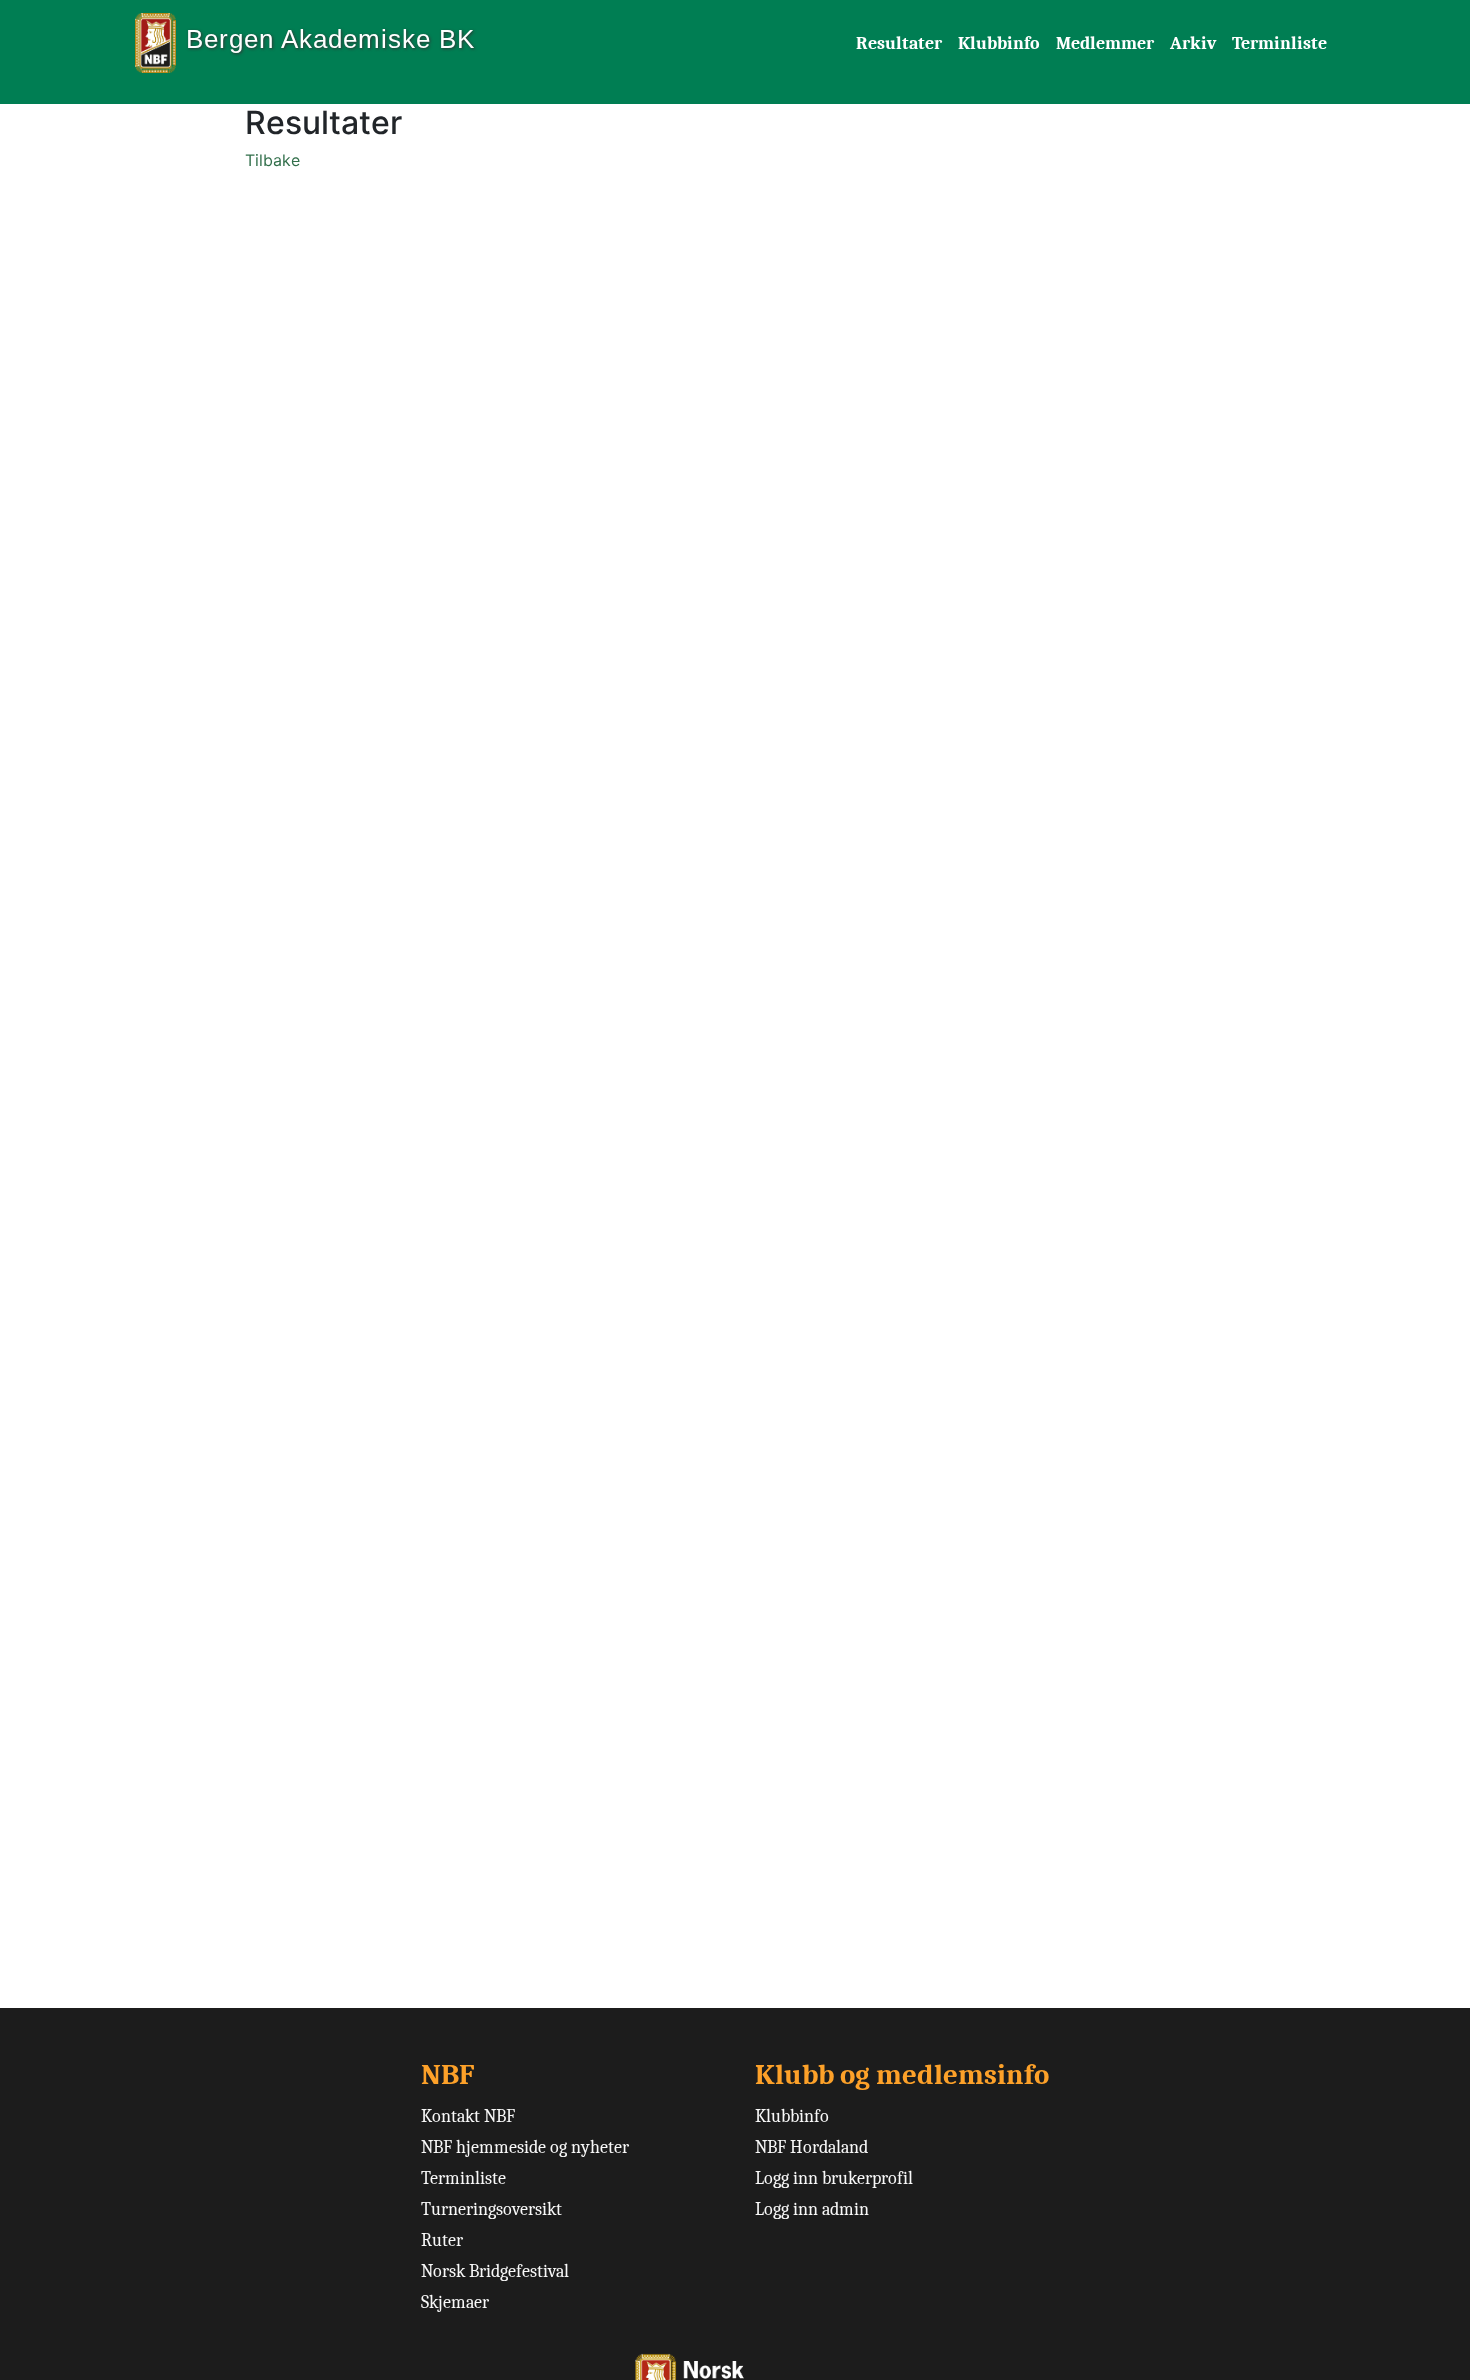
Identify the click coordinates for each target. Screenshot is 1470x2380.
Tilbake (272, 160)
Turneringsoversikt (491, 2209)
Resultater (899, 43)
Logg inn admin (812, 2209)
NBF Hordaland (811, 2147)
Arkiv (1193, 43)
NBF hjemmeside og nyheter (525, 2147)
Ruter (442, 2240)
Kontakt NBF (468, 2116)
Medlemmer (1105, 43)
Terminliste (1279, 43)
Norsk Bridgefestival (495, 2271)
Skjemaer (455, 2302)
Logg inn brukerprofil (834, 2178)
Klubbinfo (999, 43)
